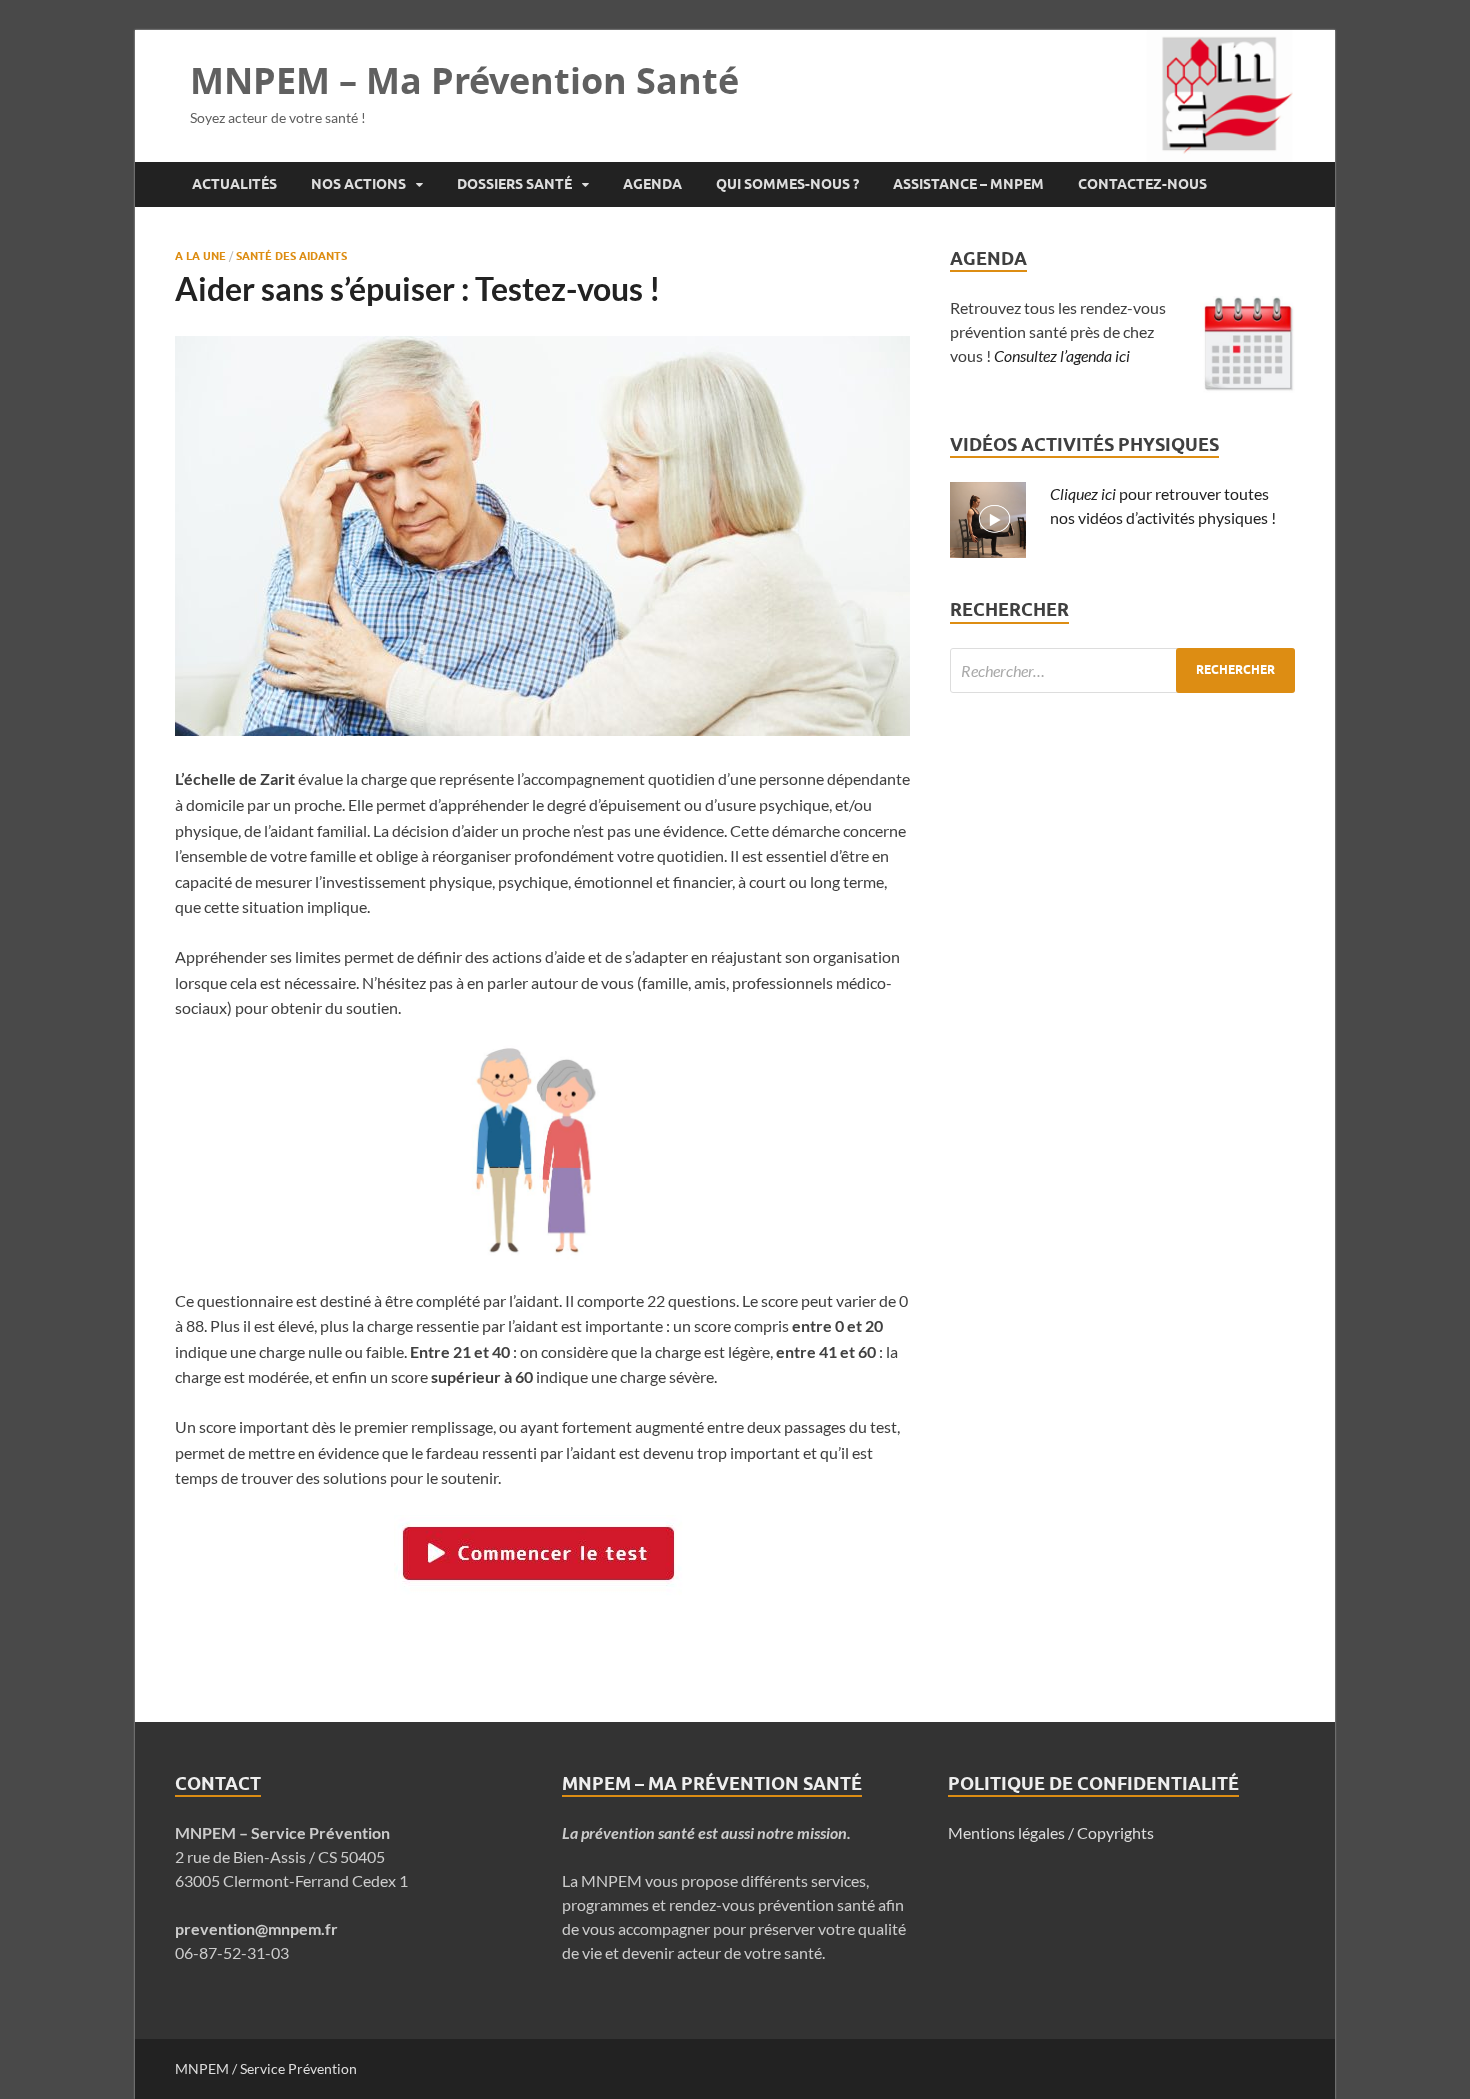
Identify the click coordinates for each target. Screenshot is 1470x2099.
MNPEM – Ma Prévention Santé (464, 80)
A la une (200, 256)
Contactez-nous (1142, 184)
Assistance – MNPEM (968, 184)
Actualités (234, 184)
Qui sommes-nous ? (787, 184)
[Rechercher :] (1122, 670)
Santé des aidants (291, 256)
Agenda (652, 184)
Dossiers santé (514, 184)
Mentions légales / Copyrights (1051, 1832)
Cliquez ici (1083, 493)
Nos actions (358, 184)
